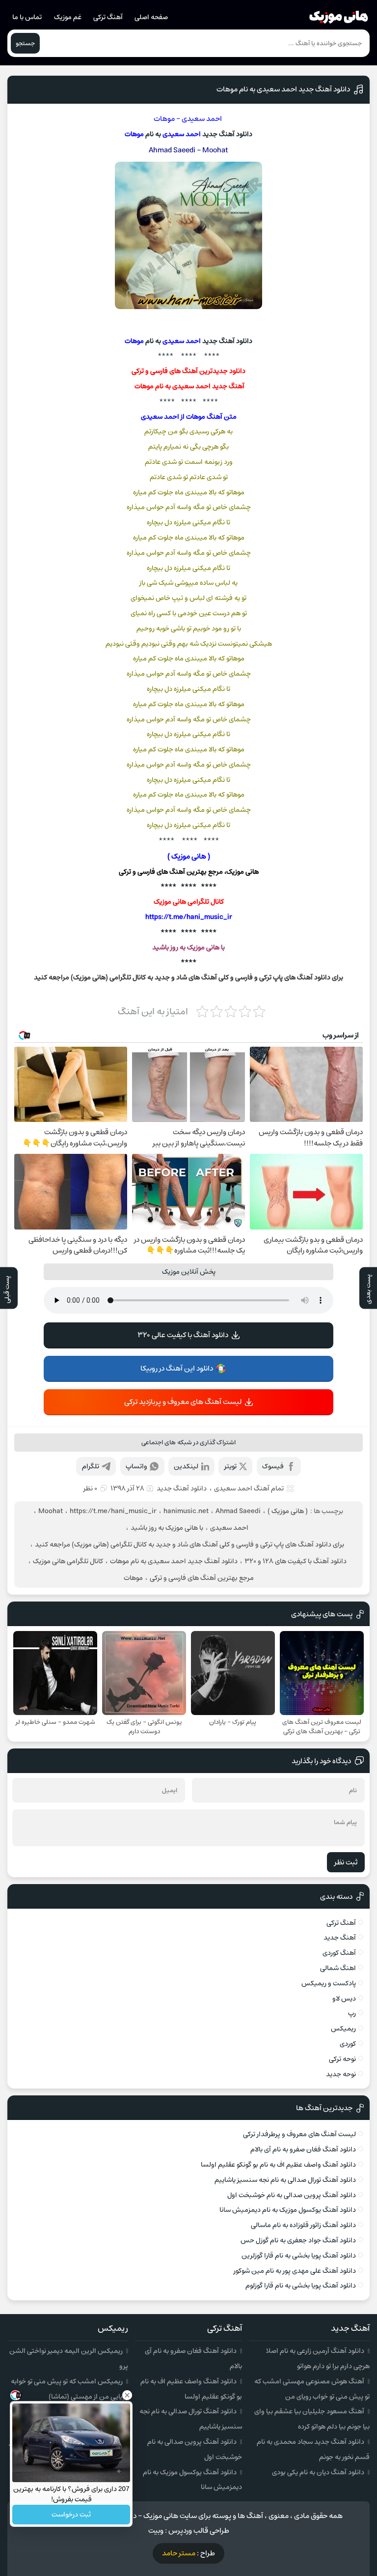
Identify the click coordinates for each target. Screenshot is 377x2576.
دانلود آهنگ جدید (182, 1488)
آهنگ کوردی (339, 1953)
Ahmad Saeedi (172, 150)
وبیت (156, 2531)
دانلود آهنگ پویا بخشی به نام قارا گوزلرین (299, 2256)
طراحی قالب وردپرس (199, 2531)
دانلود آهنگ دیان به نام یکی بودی (318, 2472)
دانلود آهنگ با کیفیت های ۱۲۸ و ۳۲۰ (296, 1561)
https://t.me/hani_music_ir (189, 917)
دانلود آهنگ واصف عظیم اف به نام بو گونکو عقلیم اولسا (278, 2165)
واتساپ (136, 1466)
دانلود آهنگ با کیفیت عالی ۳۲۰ (183, 1335)
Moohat (215, 150)
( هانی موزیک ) (288, 1511)
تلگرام (91, 1466)
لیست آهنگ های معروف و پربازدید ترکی (183, 1402)
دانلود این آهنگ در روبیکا (177, 1368)
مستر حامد (179, 2553)
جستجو (25, 43)
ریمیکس (343, 2029)
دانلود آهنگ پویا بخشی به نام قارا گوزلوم (301, 2286)
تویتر (230, 1466)
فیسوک (273, 1466)
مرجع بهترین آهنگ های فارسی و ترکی (202, 1578)
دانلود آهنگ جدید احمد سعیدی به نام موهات (283, 89)
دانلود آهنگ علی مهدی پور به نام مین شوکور (295, 2271)
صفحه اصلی (151, 17)
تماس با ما (27, 17)
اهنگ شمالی (338, 1968)
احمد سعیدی (202, 119)
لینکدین (186, 1466)
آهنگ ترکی (108, 17)
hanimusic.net (186, 1511)
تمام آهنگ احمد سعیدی (249, 1488)
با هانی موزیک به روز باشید (167, 1528)
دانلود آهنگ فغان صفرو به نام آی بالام (303, 2149)
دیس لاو (344, 1999)
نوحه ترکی (342, 2059)
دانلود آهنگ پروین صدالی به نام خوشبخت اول (292, 2195)
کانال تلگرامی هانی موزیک (189, 902)
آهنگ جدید (340, 1938)
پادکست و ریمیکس (329, 1983)
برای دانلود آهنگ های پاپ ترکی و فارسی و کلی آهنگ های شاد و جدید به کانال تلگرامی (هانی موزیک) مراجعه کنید (189, 1545)
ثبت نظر (346, 1862)
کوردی (348, 2044)
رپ (352, 2013)
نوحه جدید (341, 2074)
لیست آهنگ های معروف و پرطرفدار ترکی (299, 2134)
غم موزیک (68, 17)
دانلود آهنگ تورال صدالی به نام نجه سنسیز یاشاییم (285, 2180)
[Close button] (127, 2395)
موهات (164, 119)
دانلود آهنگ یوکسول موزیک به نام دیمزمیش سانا (288, 2210)
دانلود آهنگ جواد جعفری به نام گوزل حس (298, 2240)
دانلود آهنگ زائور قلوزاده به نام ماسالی (303, 2225)
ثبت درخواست (71, 2515)
